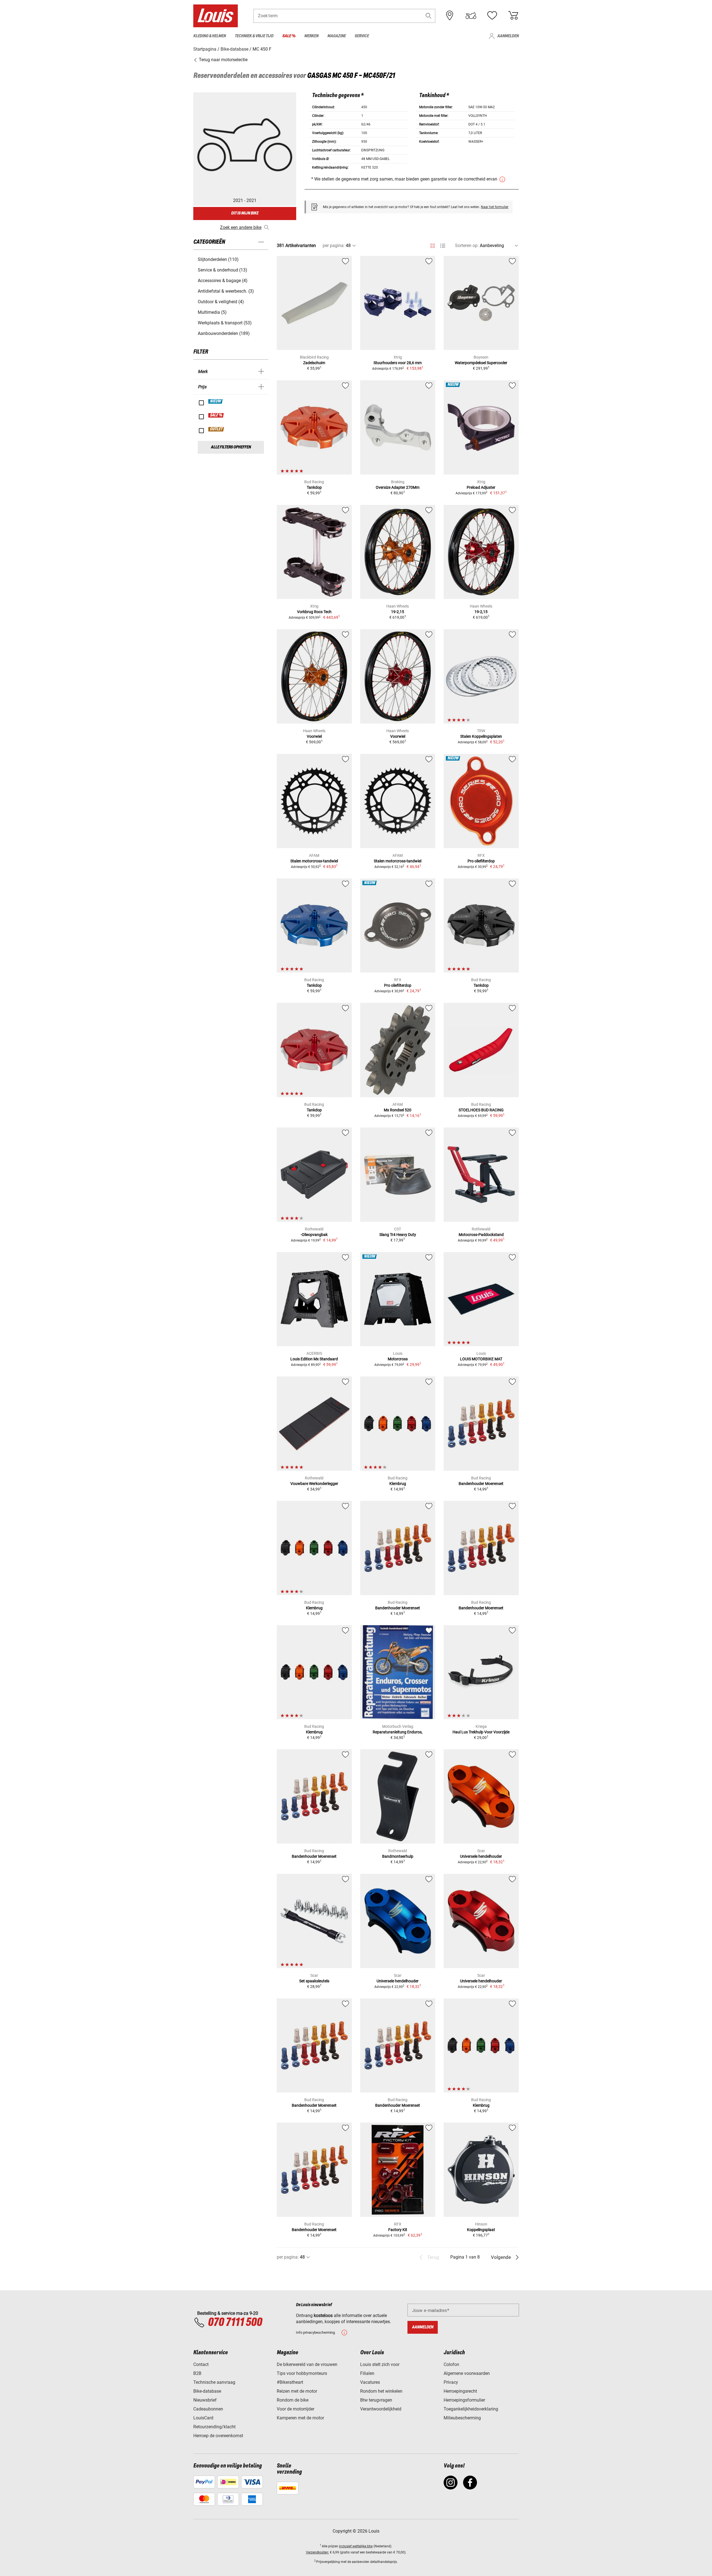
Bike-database (207, 2391)
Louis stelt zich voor (380, 2364)
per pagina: (334, 245)
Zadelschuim (314, 363)
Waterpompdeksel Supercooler (481, 363)
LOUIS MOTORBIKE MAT (481, 1359)
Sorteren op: (467, 245)
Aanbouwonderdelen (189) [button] (224, 333)
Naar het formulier (495, 207)
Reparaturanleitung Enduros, (398, 1732)
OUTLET (216, 429)
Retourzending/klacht (214, 2427)
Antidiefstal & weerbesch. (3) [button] (226, 291)
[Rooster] (433, 245)
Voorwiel (314, 736)
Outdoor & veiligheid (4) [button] (221, 302)
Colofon (451, 2364)
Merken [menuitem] (311, 36)
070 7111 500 (235, 2323)
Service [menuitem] (362, 36)
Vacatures (370, 2382)
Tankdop (314, 487)
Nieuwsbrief (205, 2400)
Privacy (451, 2382)
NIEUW (216, 401)
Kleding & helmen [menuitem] (210, 36)
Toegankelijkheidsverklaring (471, 2409)
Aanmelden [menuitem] (508, 36)
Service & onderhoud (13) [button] (222, 270)
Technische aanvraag (214, 2382)
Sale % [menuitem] (289, 36)
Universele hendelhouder (481, 1856)
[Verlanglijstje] (492, 16)
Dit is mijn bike (245, 213)
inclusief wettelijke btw (356, 2546)
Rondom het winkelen (381, 2391)
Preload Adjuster (481, 487)
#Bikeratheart (290, 2382)
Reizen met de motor (297, 2391)
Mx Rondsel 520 (398, 1110)
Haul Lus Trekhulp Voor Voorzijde (481, 1732)
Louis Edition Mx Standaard (314, 1359)
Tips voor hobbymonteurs (302, 2373)
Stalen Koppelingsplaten (481, 736)
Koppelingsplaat (481, 2230)
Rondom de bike (293, 2400)
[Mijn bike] (471, 16)
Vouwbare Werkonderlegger (314, 1484)
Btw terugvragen (376, 2400)
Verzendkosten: (317, 2552)
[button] (429, 16)
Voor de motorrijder (296, 2409)
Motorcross (398, 1359)
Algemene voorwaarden (467, 2373)
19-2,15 (398, 612)
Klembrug (398, 1484)
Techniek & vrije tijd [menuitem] (254, 36)
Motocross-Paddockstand (481, 1235)
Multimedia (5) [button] (212, 312)
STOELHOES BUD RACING (481, 1110)
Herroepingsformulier (464, 2400)
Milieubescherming (462, 2418)
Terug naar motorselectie (223, 60)
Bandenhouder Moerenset (481, 1484)
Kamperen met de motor (300, 2418)
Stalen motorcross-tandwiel (314, 861)
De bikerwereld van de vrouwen (307, 2364)
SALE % (216, 415)
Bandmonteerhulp (398, 1856)
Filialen (367, 2373)
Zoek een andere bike (241, 227)
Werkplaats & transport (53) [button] (225, 323)
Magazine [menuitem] (337, 36)
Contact (201, 2364)
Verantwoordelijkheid (381, 2409)
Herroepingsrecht (460, 2391)
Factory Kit (398, 2230)
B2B (197, 2373)
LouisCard (203, 2418)
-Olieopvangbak (314, 1235)
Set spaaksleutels (314, 1981)
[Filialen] (450, 16)
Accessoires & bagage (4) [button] (223, 281)
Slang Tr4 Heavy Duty (398, 1235)
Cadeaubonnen (208, 2409)
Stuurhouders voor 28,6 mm (398, 363)
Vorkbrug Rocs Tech (314, 612)
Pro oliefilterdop (481, 861)
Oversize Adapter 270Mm (398, 487)
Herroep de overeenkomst (218, 2436)
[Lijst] (443, 246)
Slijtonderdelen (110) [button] (218, 259)
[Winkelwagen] (513, 16)
